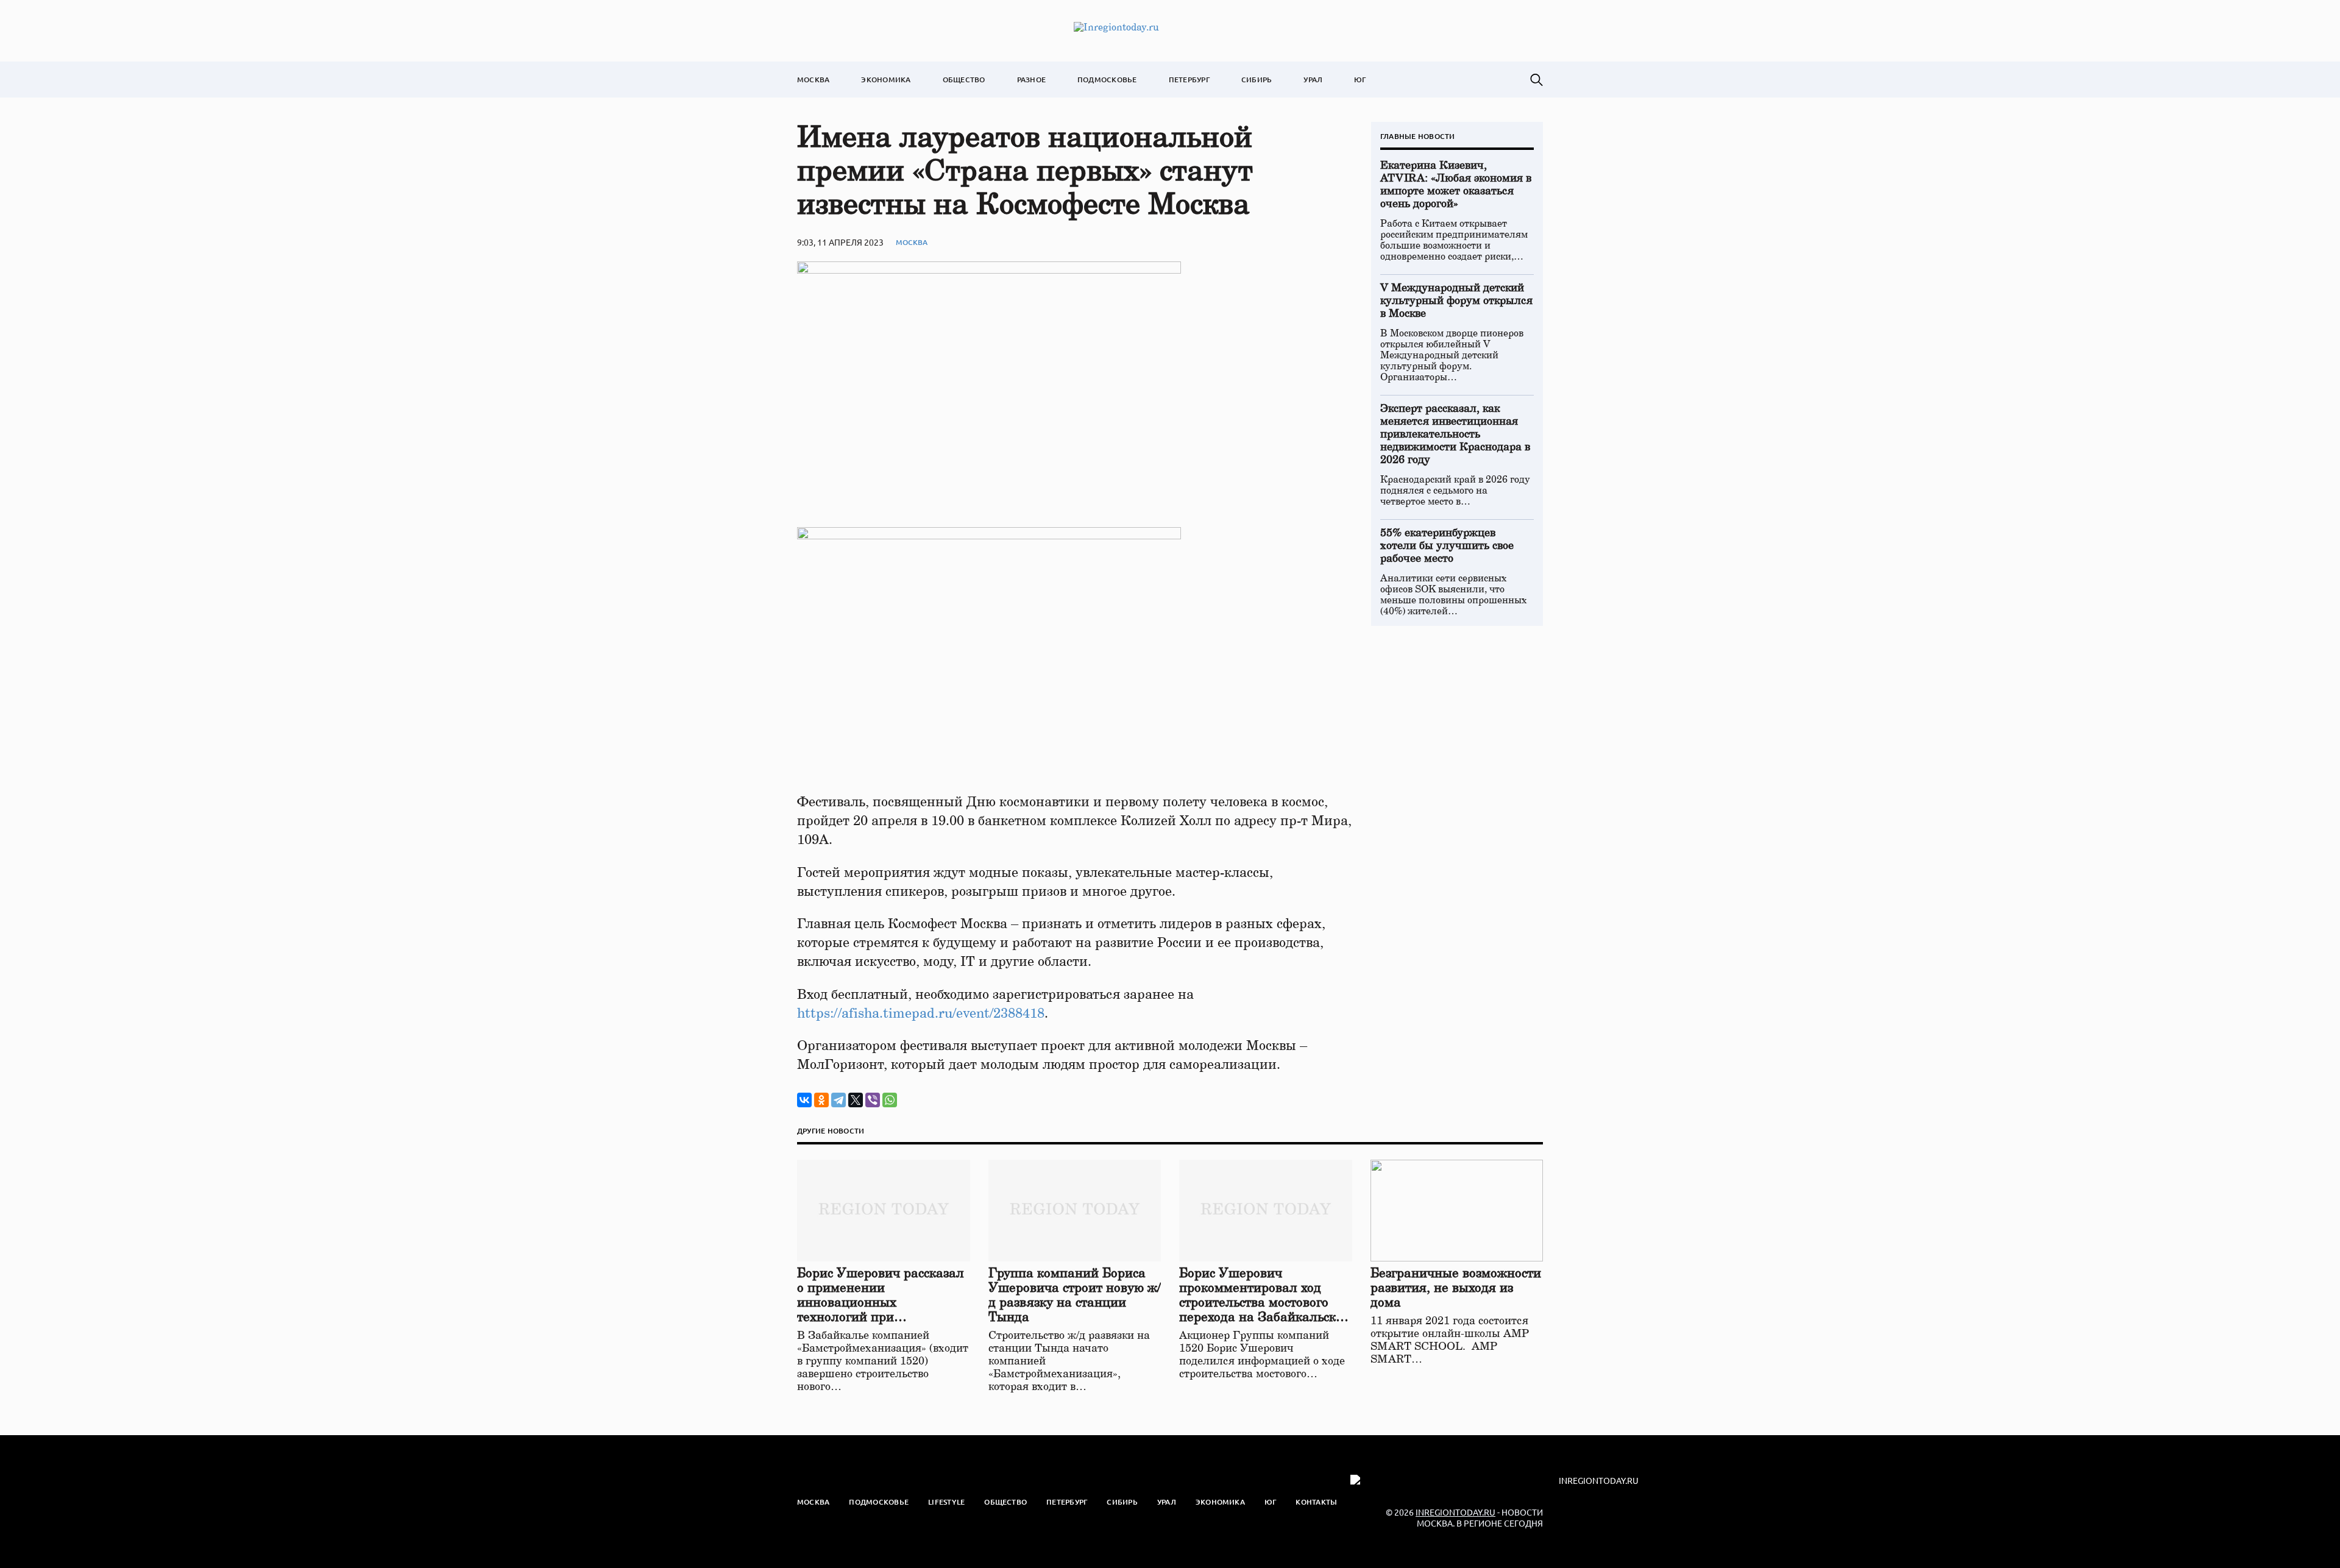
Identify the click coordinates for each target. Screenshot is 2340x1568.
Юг (1360, 80)
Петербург (1189, 80)
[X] (856, 1100)
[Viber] (873, 1100)
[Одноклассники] (821, 1100)
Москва (813, 80)
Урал (1313, 80)
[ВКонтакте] (804, 1100)
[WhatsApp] (890, 1100)
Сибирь (1257, 80)
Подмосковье (1107, 80)
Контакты (1316, 1502)
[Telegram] (838, 1100)
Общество (964, 80)
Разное (1031, 80)
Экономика (886, 80)
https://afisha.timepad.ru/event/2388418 (921, 1013)
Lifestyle (946, 1502)
